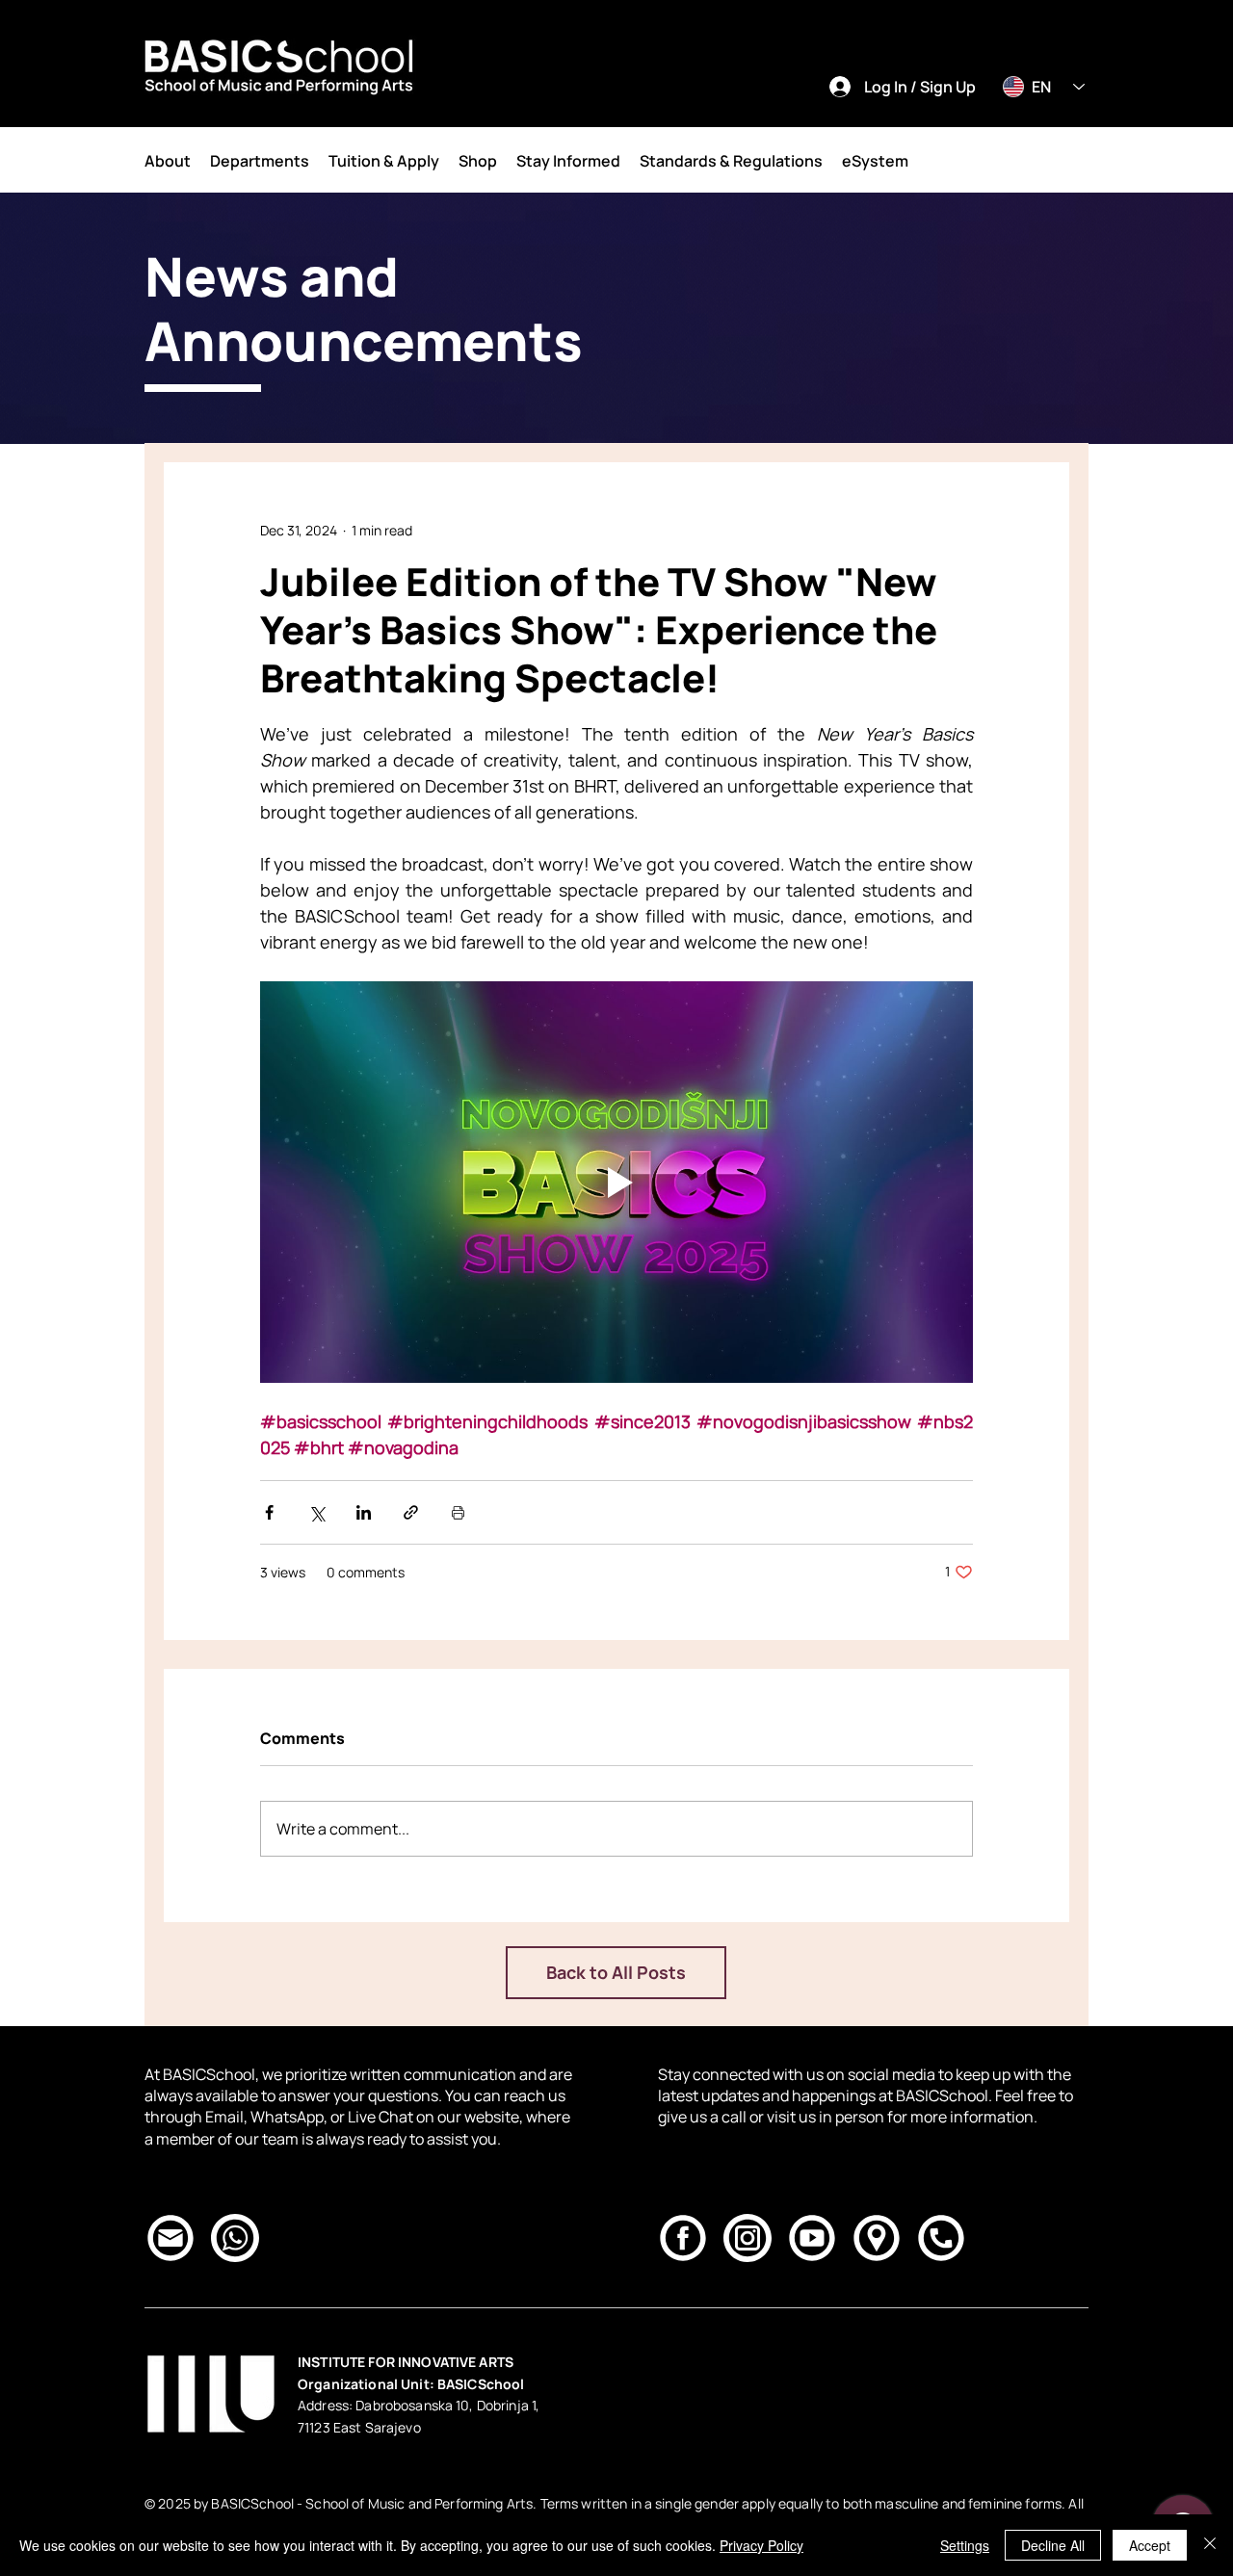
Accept (1150, 2545)
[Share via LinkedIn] (364, 1512)
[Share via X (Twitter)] (316, 1512)
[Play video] (616, 1182)
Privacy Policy (761, 2545)
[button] (168, 161)
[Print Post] (458, 1512)
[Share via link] (411, 1512)
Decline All (1053, 2545)
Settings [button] (965, 2545)
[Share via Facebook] (269, 1512)
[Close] (1210, 2545)
